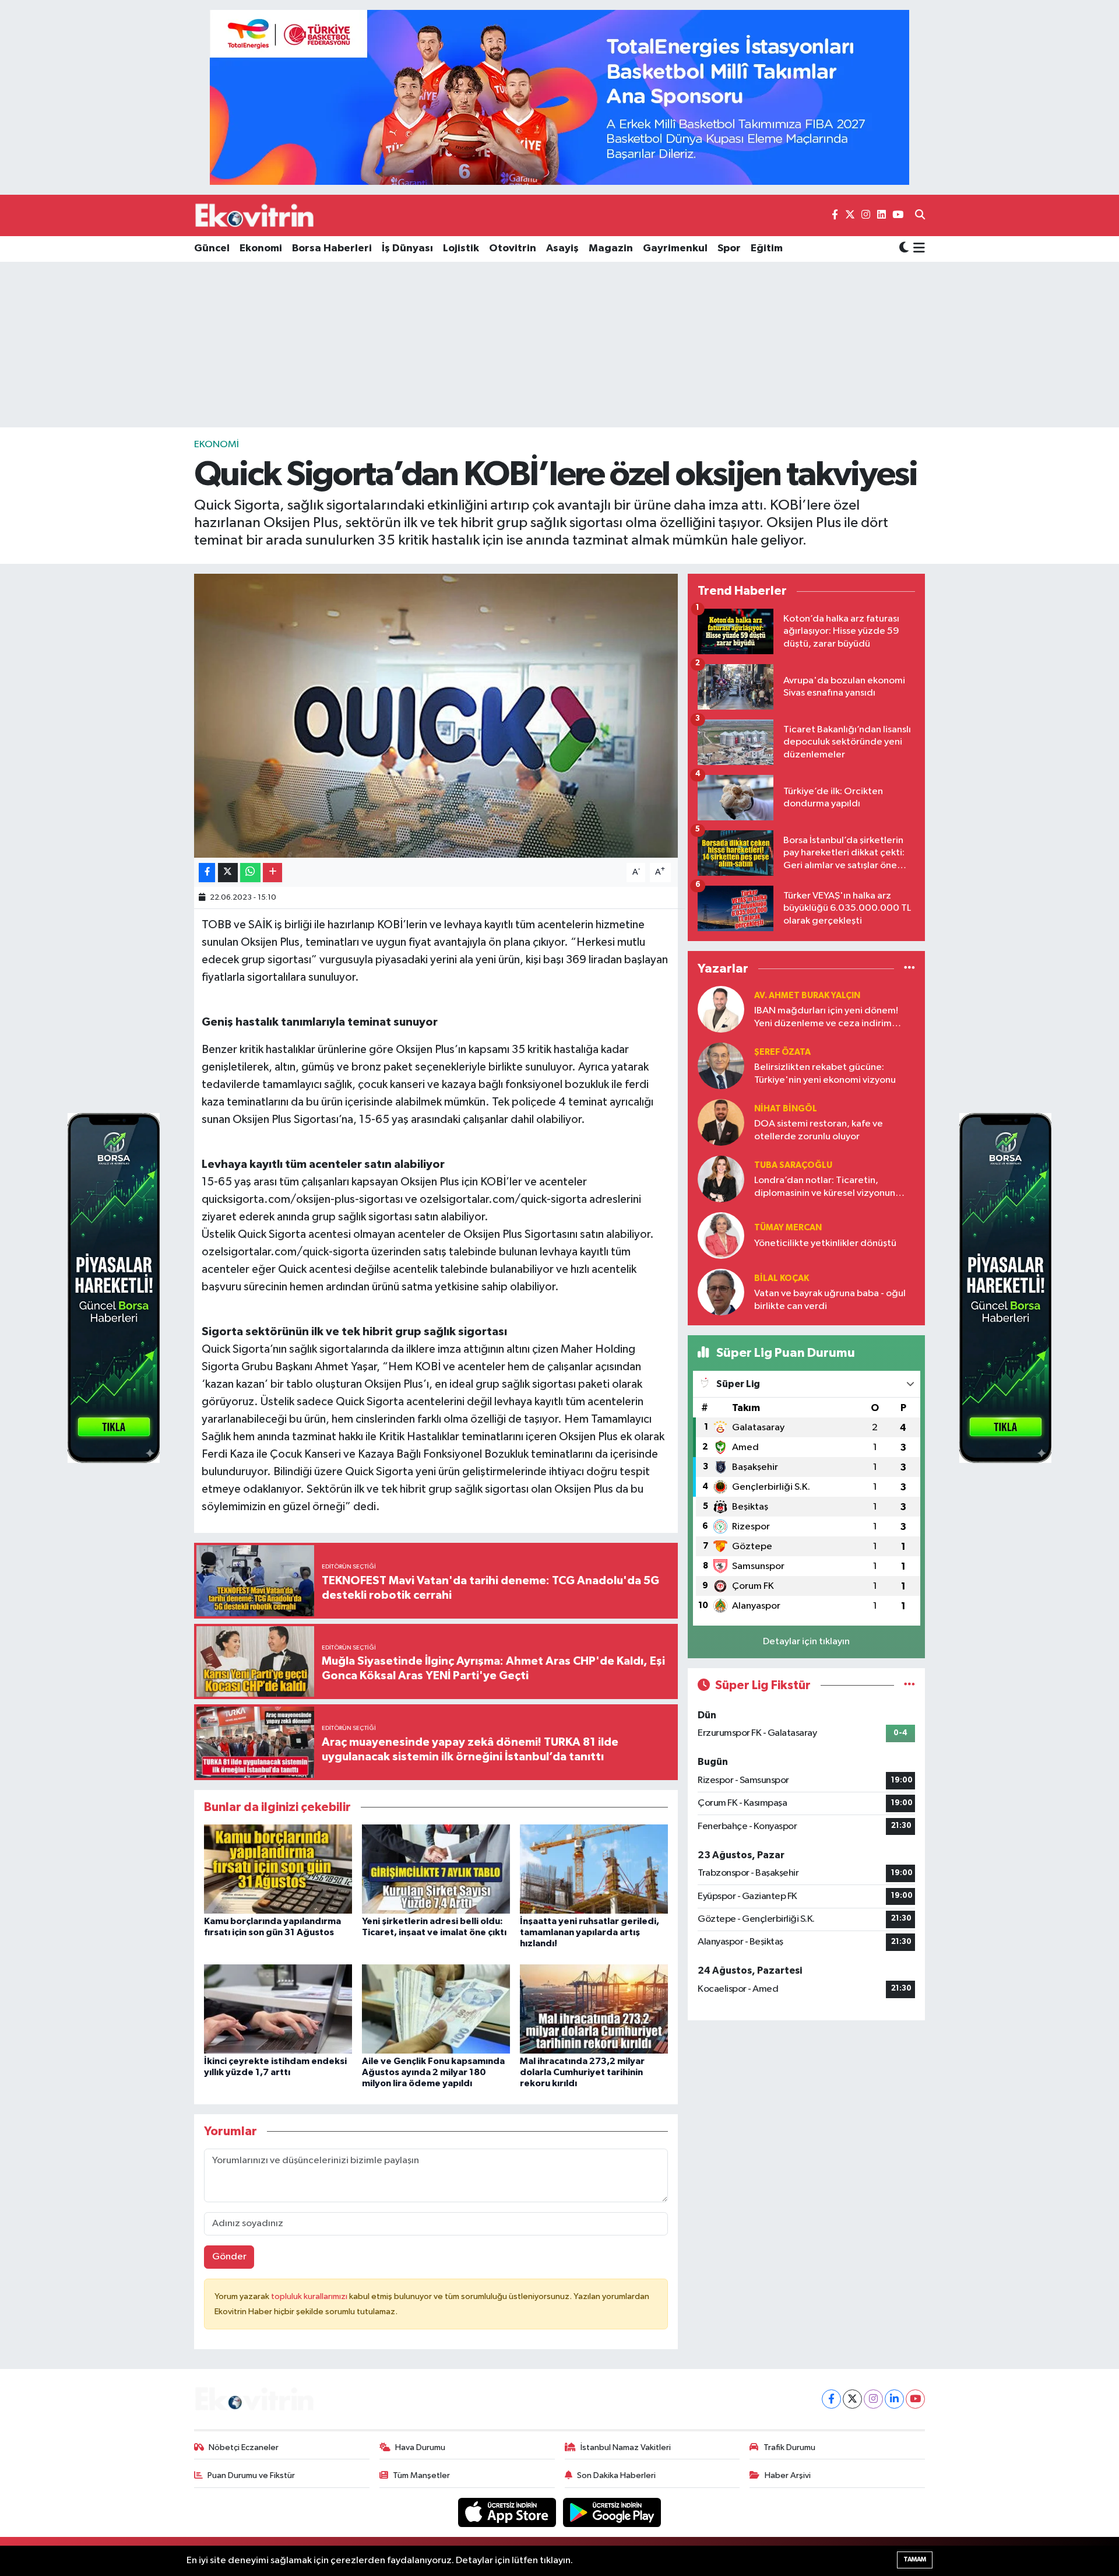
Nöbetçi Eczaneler (244, 2447)
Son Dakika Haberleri (616, 2475)
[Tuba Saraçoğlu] (721, 1179)
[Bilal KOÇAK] (721, 1292)
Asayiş (562, 248)
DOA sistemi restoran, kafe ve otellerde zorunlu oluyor (819, 1130)
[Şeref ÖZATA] (721, 1066)
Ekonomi (261, 248)
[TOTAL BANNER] (559, 97)
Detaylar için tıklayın (806, 1642)
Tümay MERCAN (788, 1228)
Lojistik (461, 248)
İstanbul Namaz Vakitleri (626, 2447)
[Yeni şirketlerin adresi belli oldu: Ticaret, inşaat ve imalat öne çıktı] (436, 1869)
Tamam (915, 2559)
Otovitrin (513, 248)
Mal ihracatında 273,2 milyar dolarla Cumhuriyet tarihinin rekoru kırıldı (582, 2072)
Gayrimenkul (675, 248)
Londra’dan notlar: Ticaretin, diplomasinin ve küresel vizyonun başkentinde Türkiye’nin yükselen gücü (825, 1187)
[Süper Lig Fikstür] (909, 1685)
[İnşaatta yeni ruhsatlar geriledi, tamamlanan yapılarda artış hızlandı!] (594, 1869)
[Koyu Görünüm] (904, 249)
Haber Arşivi (788, 2475)
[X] (852, 2399)
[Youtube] (915, 2399)
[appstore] (508, 2512)
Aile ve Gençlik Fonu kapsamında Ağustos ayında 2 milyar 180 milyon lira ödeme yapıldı (433, 2072)
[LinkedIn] (894, 2399)
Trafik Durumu (789, 2447)
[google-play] (612, 2512)
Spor (729, 248)
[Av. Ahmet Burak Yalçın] (721, 1009)
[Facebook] (831, 2399)
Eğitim (767, 248)
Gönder (229, 2257)
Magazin (611, 248)
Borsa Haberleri (332, 248)
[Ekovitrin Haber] (255, 215)
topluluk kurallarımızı (310, 2296)
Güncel (212, 248)
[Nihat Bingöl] (721, 1122)
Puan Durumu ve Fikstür (251, 2475)
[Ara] (920, 216)
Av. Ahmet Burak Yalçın (807, 996)
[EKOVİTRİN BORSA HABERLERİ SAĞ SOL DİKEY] (114, 1288)
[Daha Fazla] (272, 873)
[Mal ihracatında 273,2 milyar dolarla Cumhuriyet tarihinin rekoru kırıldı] (594, 2008)
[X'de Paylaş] (228, 873)
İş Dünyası (407, 248)
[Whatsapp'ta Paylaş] (250, 873)
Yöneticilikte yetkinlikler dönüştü (825, 1243)
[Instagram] (873, 2399)
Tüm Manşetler (421, 2475)
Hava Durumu (420, 2447)
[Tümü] (909, 968)
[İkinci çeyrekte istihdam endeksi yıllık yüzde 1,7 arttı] (278, 2008)
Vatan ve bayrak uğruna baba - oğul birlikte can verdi (830, 1300)
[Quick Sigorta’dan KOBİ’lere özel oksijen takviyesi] (436, 716)
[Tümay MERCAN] (721, 1235)
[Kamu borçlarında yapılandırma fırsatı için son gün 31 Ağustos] (278, 1869)
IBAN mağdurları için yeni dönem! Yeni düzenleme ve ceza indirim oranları (826, 1018)
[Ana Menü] (917, 249)
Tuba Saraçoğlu (793, 1165)
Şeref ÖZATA (782, 1052)
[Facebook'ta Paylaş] (207, 873)
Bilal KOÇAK (782, 1278)
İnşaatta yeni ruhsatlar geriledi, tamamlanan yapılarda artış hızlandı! (590, 1932)
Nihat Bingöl (786, 1109)
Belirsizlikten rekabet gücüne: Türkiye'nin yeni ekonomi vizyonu (825, 1073)
